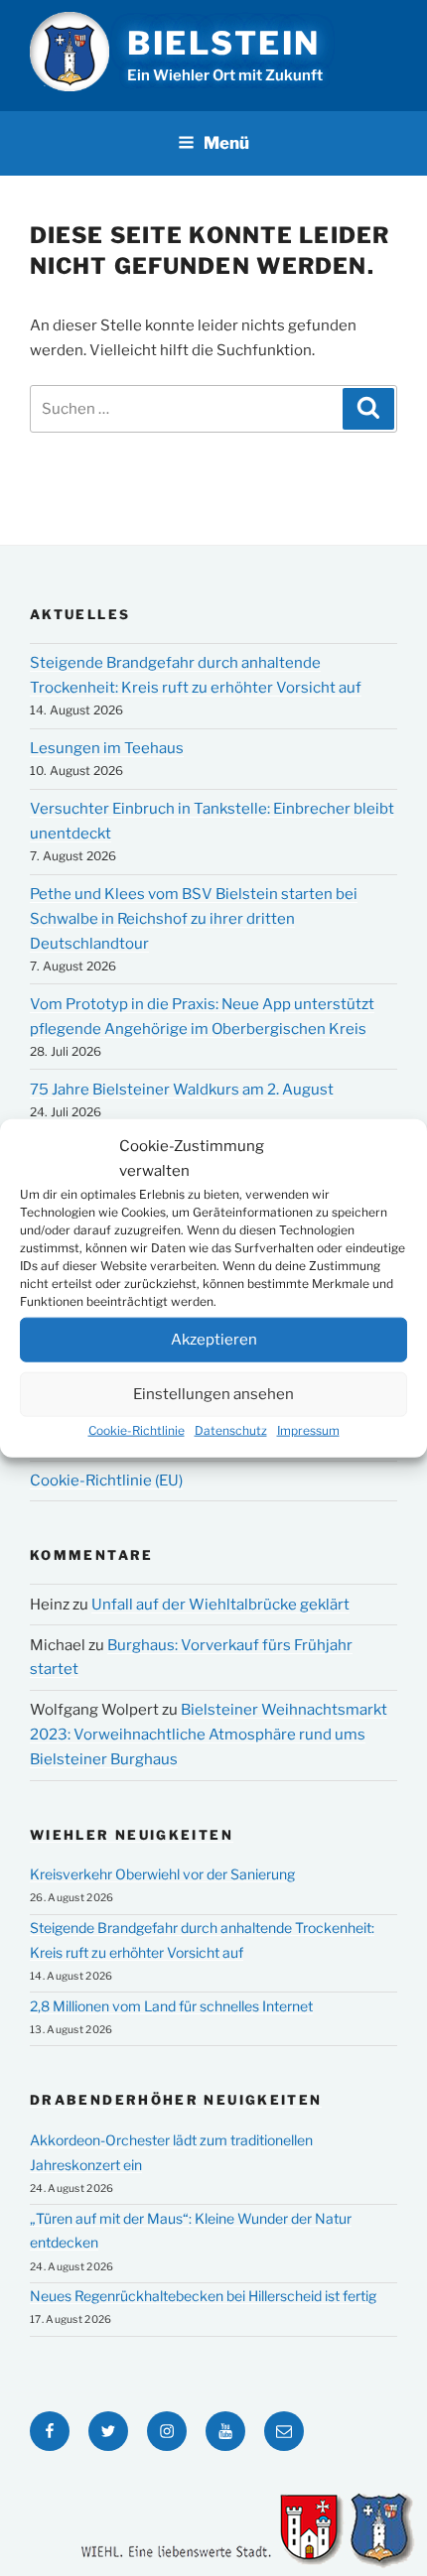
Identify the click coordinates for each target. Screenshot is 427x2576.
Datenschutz (231, 1429)
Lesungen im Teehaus (107, 748)
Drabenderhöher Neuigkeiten (176, 2100)
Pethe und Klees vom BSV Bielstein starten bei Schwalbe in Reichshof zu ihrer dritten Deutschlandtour (194, 919)
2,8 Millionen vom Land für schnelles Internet (171, 2006)
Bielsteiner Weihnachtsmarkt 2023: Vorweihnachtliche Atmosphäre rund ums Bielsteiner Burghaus (209, 1735)
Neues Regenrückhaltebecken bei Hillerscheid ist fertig (203, 2296)
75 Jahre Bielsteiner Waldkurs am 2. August (182, 1090)
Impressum (308, 1429)
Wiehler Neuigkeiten (132, 1835)
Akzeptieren (214, 1340)
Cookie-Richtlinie (137, 1429)
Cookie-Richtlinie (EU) (106, 1481)
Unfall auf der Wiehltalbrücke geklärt (220, 1605)
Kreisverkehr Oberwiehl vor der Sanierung (162, 1874)
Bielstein (224, 43)
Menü (226, 143)
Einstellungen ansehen (213, 1394)
